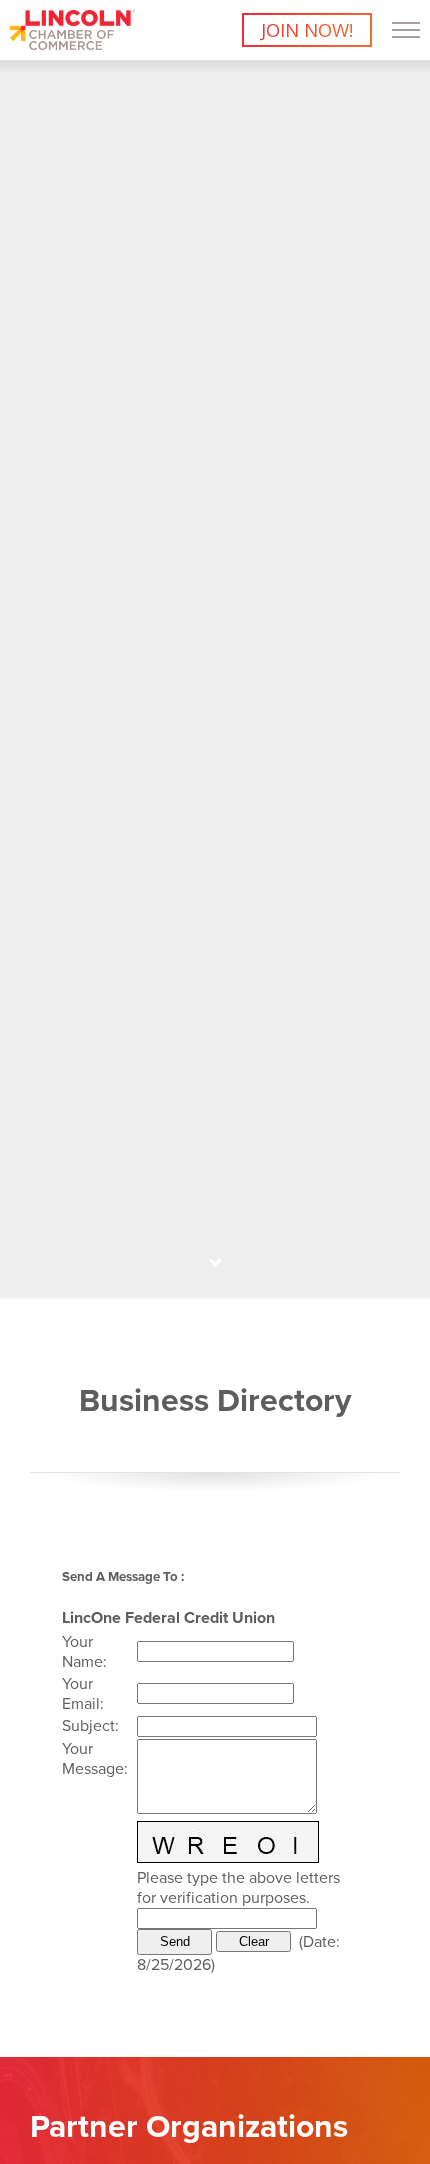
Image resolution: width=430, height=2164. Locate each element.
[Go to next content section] (215, 1263)
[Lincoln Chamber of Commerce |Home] (72, 44)
